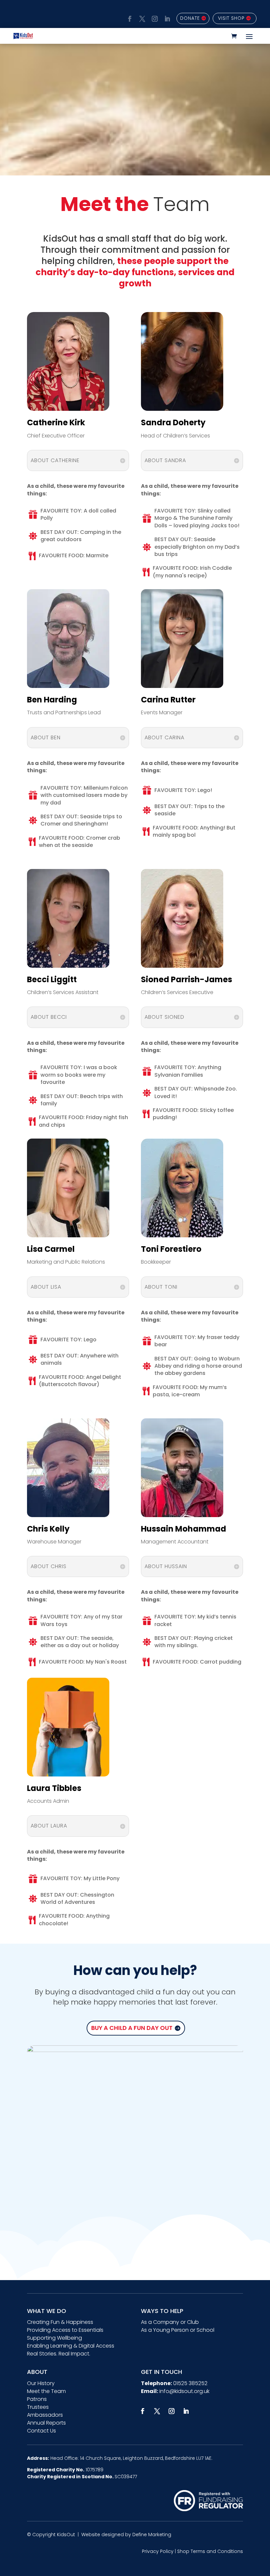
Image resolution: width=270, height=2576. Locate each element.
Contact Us (41, 2431)
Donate (190, 18)
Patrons (37, 2399)
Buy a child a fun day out (132, 2028)
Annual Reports (46, 2423)
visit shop (231, 18)
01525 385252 (190, 2383)
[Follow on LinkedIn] (166, 18)
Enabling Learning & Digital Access (71, 2346)
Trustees (38, 2407)
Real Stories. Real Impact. (59, 2354)
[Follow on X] (141, 18)
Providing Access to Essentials (65, 2330)
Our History (41, 2383)
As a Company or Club (170, 2322)
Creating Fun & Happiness (60, 2322)
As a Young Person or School (178, 2330)
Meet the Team (46, 2391)
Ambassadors (45, 2415)
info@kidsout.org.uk (184, 2391)
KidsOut (66, 2535)
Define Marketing (152, 2535)
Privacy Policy (158, 2551)
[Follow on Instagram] (154, 18)
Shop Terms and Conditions (210, 2551)
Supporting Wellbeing (54, 2338)
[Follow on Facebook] (129, 18)
